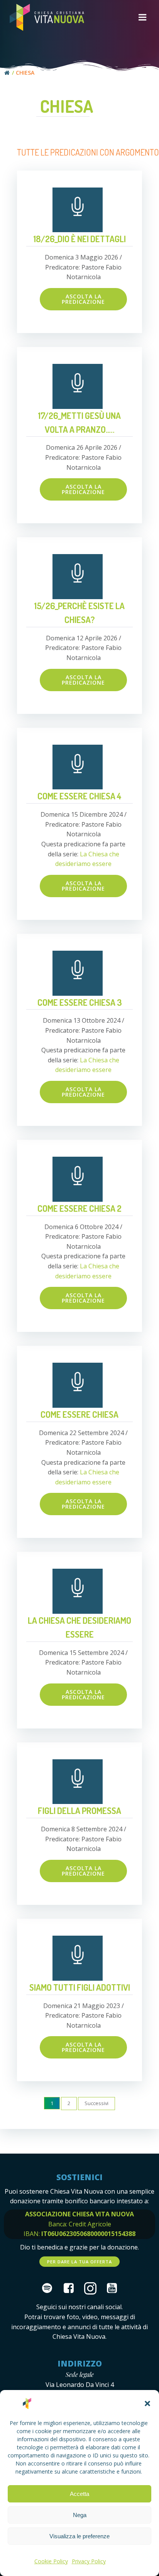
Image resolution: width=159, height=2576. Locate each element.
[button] (147, 2403)
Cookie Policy (51, 2561)
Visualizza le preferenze (79, 2536)
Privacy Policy (89, 2561)
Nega (80, 2515)
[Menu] (143, 18)
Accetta (79, 2494)
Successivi (96, 2103)
